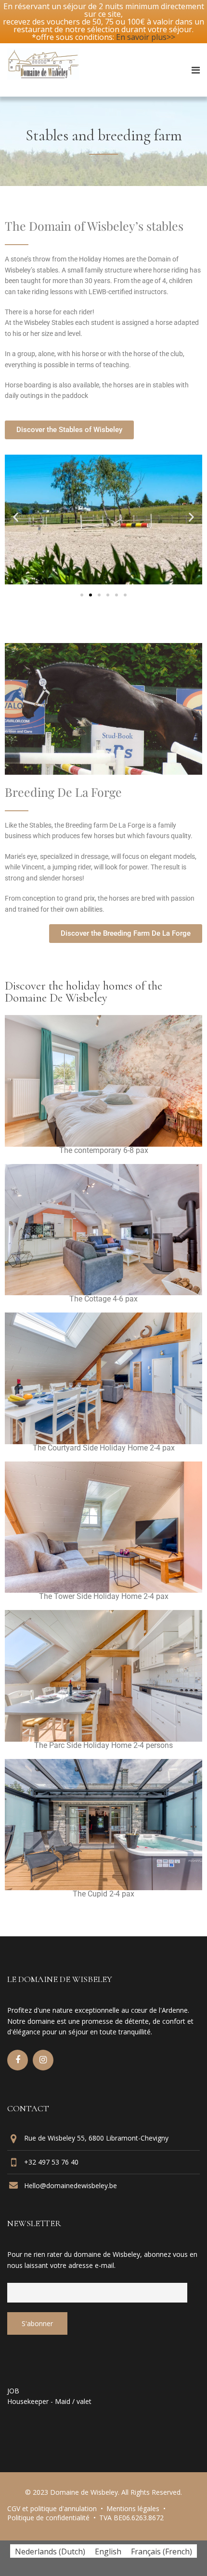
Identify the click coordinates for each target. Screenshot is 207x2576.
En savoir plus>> (146, 37)
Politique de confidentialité (48, 2518)
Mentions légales (133, 2508)
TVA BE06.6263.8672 (131, 2518)
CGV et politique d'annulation (52, 2508)
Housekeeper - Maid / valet (49, 2401)
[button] (16, 517)
